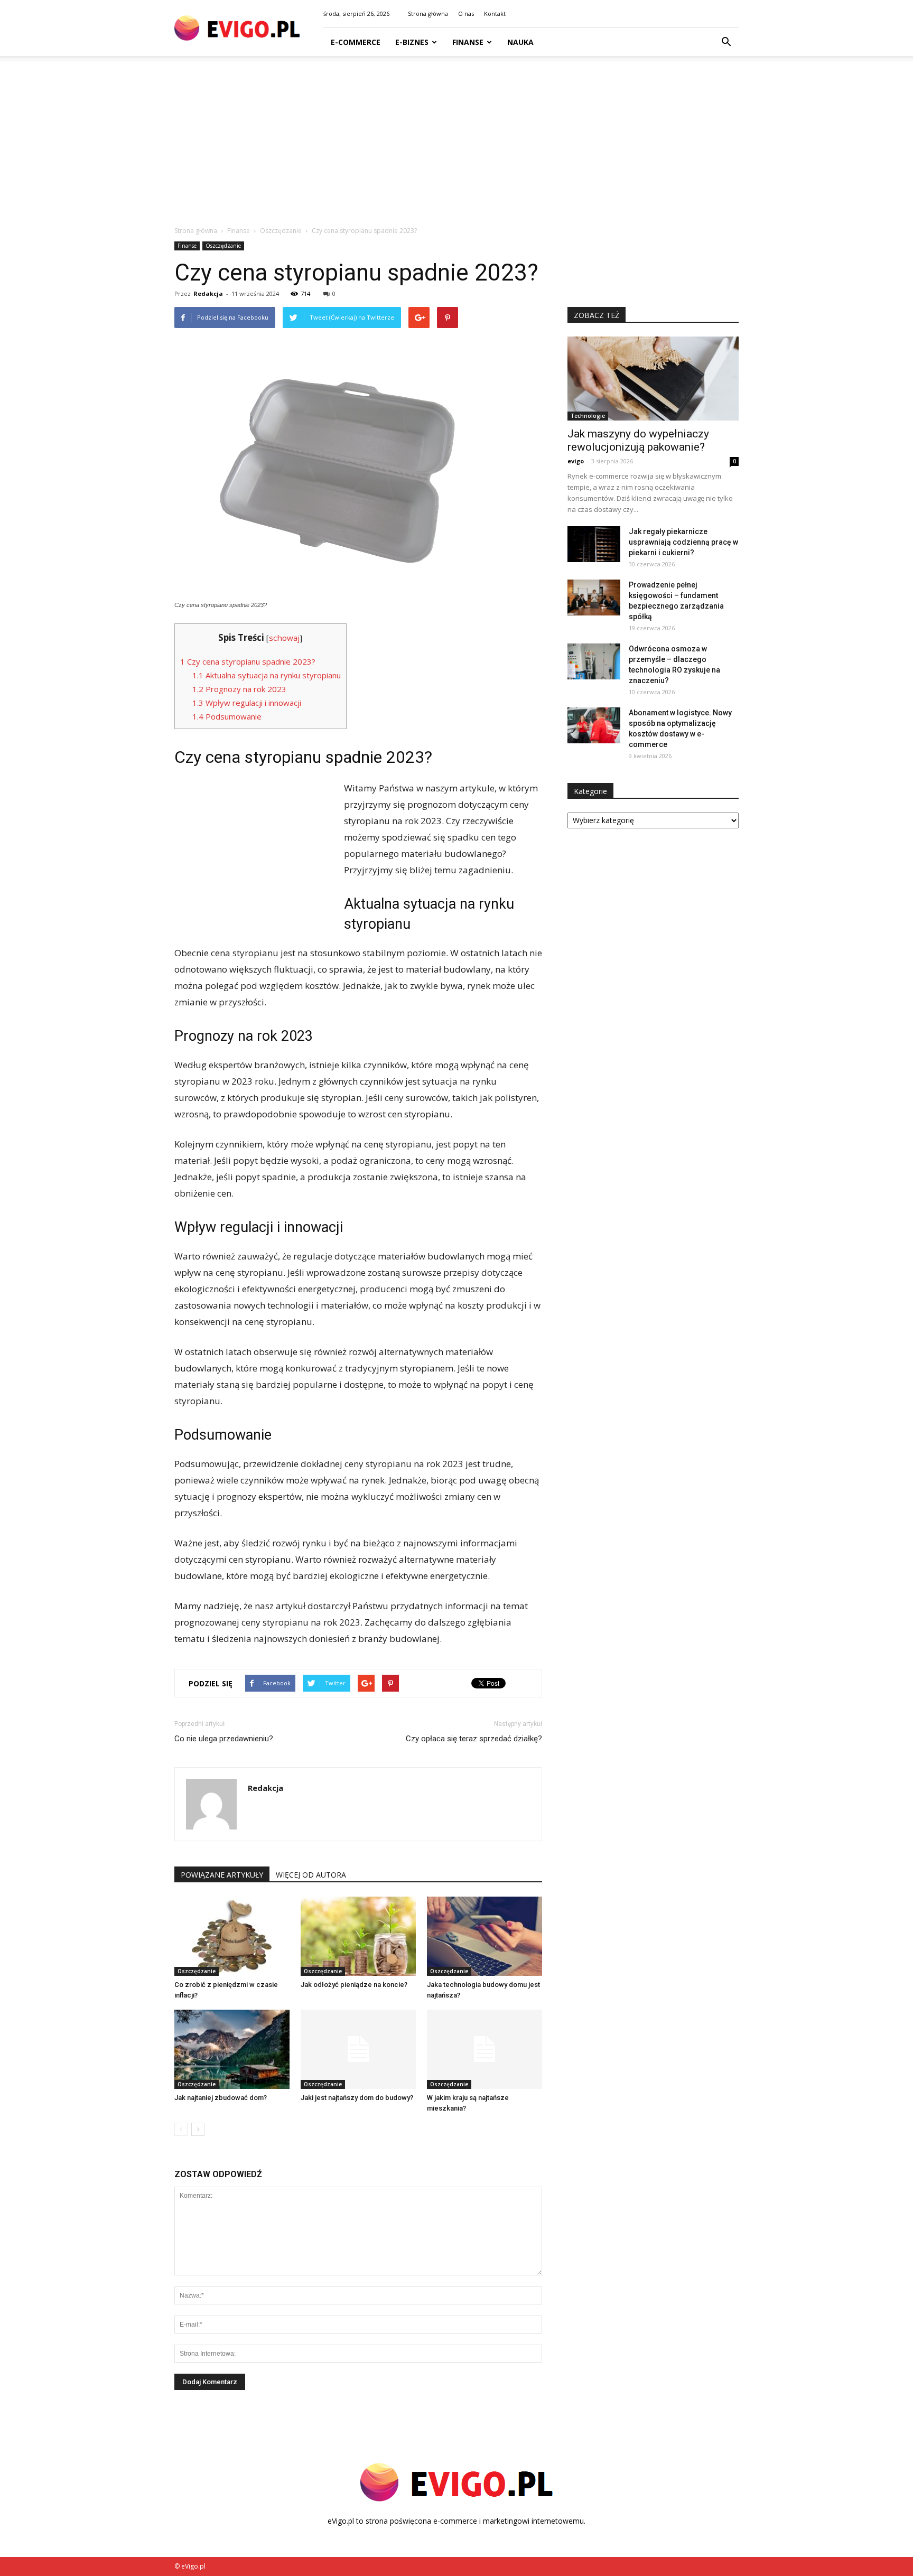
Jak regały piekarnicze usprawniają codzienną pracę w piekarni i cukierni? (683, 542)
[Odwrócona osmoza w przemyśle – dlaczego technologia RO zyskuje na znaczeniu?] (594, 662)
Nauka (520, 42)
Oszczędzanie (223, 246)
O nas (466, 13)
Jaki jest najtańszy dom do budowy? (357, 2098)
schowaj (284, 638)
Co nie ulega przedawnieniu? (224, 1739)
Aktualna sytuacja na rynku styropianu (267, 675)
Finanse (468, 42)
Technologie (588, 416)
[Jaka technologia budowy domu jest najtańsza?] (485, 1936)
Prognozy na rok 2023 (239, 689)
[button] (726, 42)
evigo (576, 461)
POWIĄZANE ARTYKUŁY (222, 1875)
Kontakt (495, 13)
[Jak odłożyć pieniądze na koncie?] (358, 1936)
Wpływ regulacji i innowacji (247, 703)
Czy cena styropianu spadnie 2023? (248, 661)
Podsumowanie (227, 716)
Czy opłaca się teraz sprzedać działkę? (474, 1739)
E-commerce (356, 42)
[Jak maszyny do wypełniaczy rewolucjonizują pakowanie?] (653, 379)
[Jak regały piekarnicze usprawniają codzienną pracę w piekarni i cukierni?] (594, 544)
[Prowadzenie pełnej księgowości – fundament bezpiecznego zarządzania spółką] (594, 598)
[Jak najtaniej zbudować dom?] (232, 2049)
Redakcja (208, 293)
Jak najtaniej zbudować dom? (221, 2098)
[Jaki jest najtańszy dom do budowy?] (358, 2049)
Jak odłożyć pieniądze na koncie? (354, 1985)
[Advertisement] (456, 135)
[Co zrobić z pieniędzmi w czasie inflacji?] (232, 1936)
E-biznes (412, 42)
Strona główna (428, 13)
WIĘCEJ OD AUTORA (311, 1875)
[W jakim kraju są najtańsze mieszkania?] (485, 2049)
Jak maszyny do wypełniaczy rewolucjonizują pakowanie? (638, 440)
